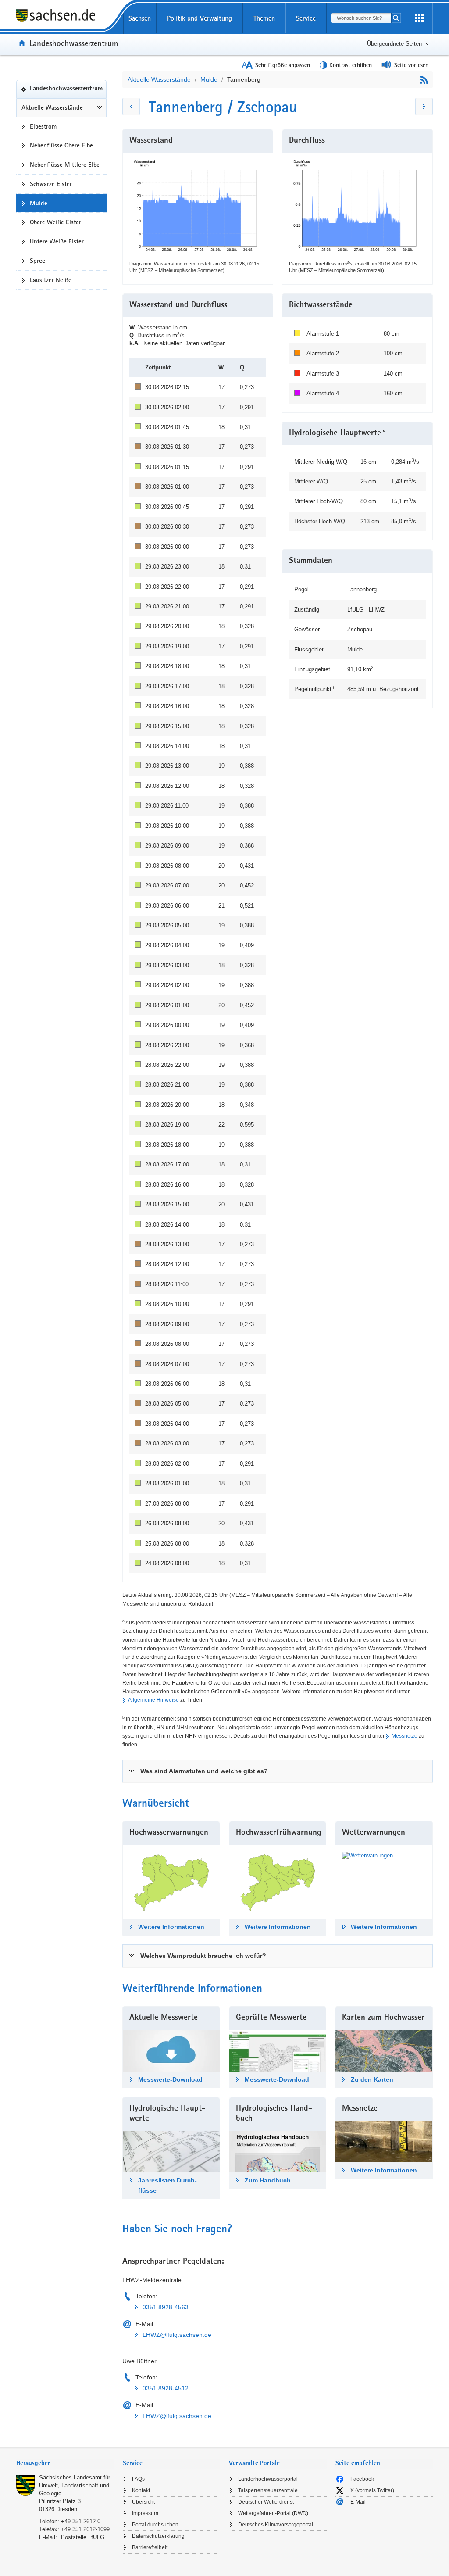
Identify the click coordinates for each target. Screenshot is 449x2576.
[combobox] (361, 18)
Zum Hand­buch (268, 2180)
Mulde (209, 79)
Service (306, 18)
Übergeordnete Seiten (394, 44)
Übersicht (143, 2502)
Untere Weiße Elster (57, 241)
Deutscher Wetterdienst (266, 2502)
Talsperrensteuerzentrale (268, 2490)
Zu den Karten (372, 2079)
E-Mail (358, 2502)
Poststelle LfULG (83, 2537)
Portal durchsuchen (155, 2525)
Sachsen (140, 18)
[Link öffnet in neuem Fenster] (367, 1855)
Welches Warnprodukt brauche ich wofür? (203, 1956)
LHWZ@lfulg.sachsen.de (177, 2335)
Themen (264, 18)
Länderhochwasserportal (268, 2479)
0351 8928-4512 (166, 2388)
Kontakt (141, 2490)
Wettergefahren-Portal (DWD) (273, 2513)
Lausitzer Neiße (51, 280)
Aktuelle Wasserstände (52, 107)
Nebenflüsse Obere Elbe (61, 145)
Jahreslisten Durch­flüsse (167, 2185)
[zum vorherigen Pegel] (131, 107)
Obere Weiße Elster (55, 222)
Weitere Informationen (171, 1927)
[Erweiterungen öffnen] (419, 18)
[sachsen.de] (65, 17)
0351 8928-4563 (166, 2307)
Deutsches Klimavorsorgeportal (276, 2525)
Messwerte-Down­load (170, 2079)
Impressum (145, 2513)
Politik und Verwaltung (200, 18)
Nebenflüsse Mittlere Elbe (65, 165)
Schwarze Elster (51, 184)
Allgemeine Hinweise (153, 1700)
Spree (37, 261)
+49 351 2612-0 (81, 2521)
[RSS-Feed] (424, 80)
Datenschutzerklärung (158, 2536)
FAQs (138, 2479)
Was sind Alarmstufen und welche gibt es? (204, 1771)
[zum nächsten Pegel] (424, 107)
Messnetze (404, 1736)
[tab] (278, 1771)
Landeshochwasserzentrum (74, 43)
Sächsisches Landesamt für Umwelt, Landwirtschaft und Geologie (75, 2485)
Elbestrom (43, 126)
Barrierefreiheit (150, 2547)
